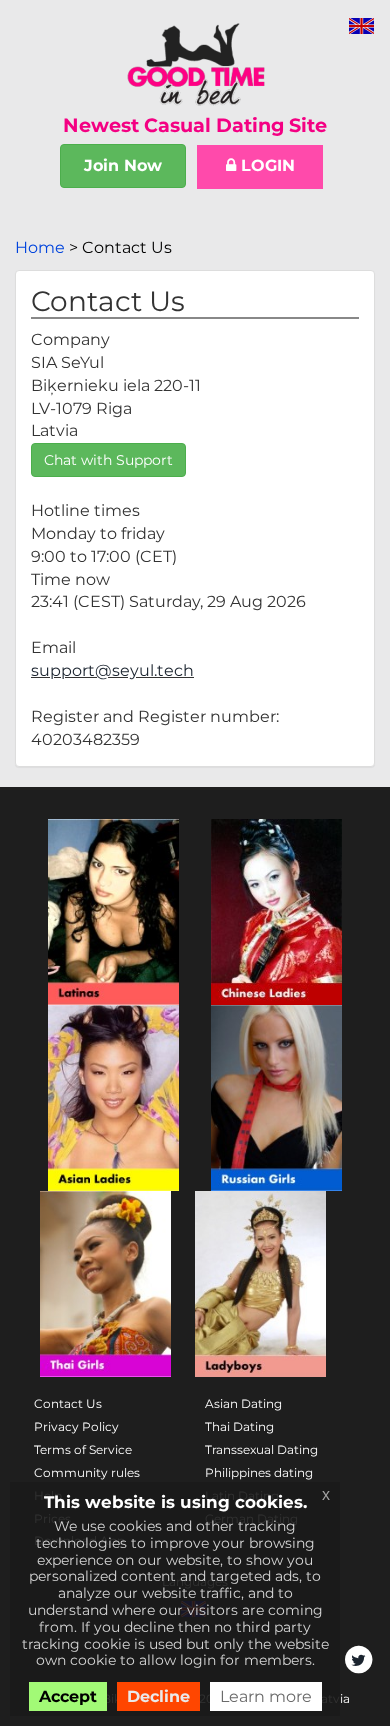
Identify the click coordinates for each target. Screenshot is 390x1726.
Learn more (266, 1696)
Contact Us (68, 1403)
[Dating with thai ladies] (105, 1284)
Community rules (87, 1472)
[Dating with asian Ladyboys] (260, 1284)
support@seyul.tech (112, 670)
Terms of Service (83, 1449)
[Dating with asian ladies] (113, 1098)
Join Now (123, 165)
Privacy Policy (76, 1426)
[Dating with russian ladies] (276, 1098)
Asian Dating (243, 1403)
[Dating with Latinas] (113, 912)
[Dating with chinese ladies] (276, 912)
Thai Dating (239, 1426)
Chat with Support (108, 460)
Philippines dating (259, 1472)
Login (265, 165)
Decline (158, 1696)
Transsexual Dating (261, 1449)
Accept (68, 1696)
